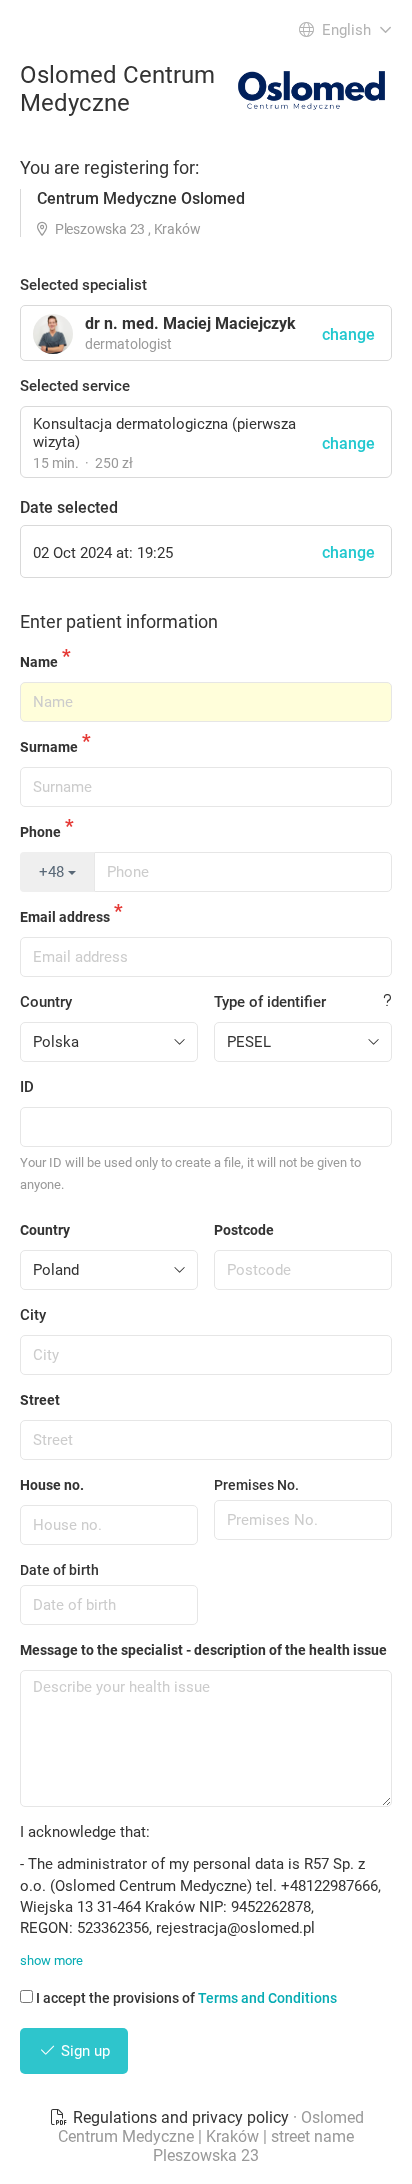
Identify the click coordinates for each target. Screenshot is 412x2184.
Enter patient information (119, 621)
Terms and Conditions (267, 1998)
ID (27, 1087)
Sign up (83, 2051)
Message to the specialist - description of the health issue (203, 1650)
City (33, 1315)
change (348, 443)
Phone (40, 832)
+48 (53, 872)
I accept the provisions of (186, 1998)
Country (46, 1002)
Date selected (69, 507)
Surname (49, 747)
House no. (52, 1485)
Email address (65, 917)
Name (39, 662)
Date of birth (59, 1570)
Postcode (244, 1230)
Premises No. (256, 1485)
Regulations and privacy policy (181, 2117)
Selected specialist (83, 285)
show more (51, 1960)
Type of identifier (270, 1002)
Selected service (75, 386)
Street (40, 1400)
